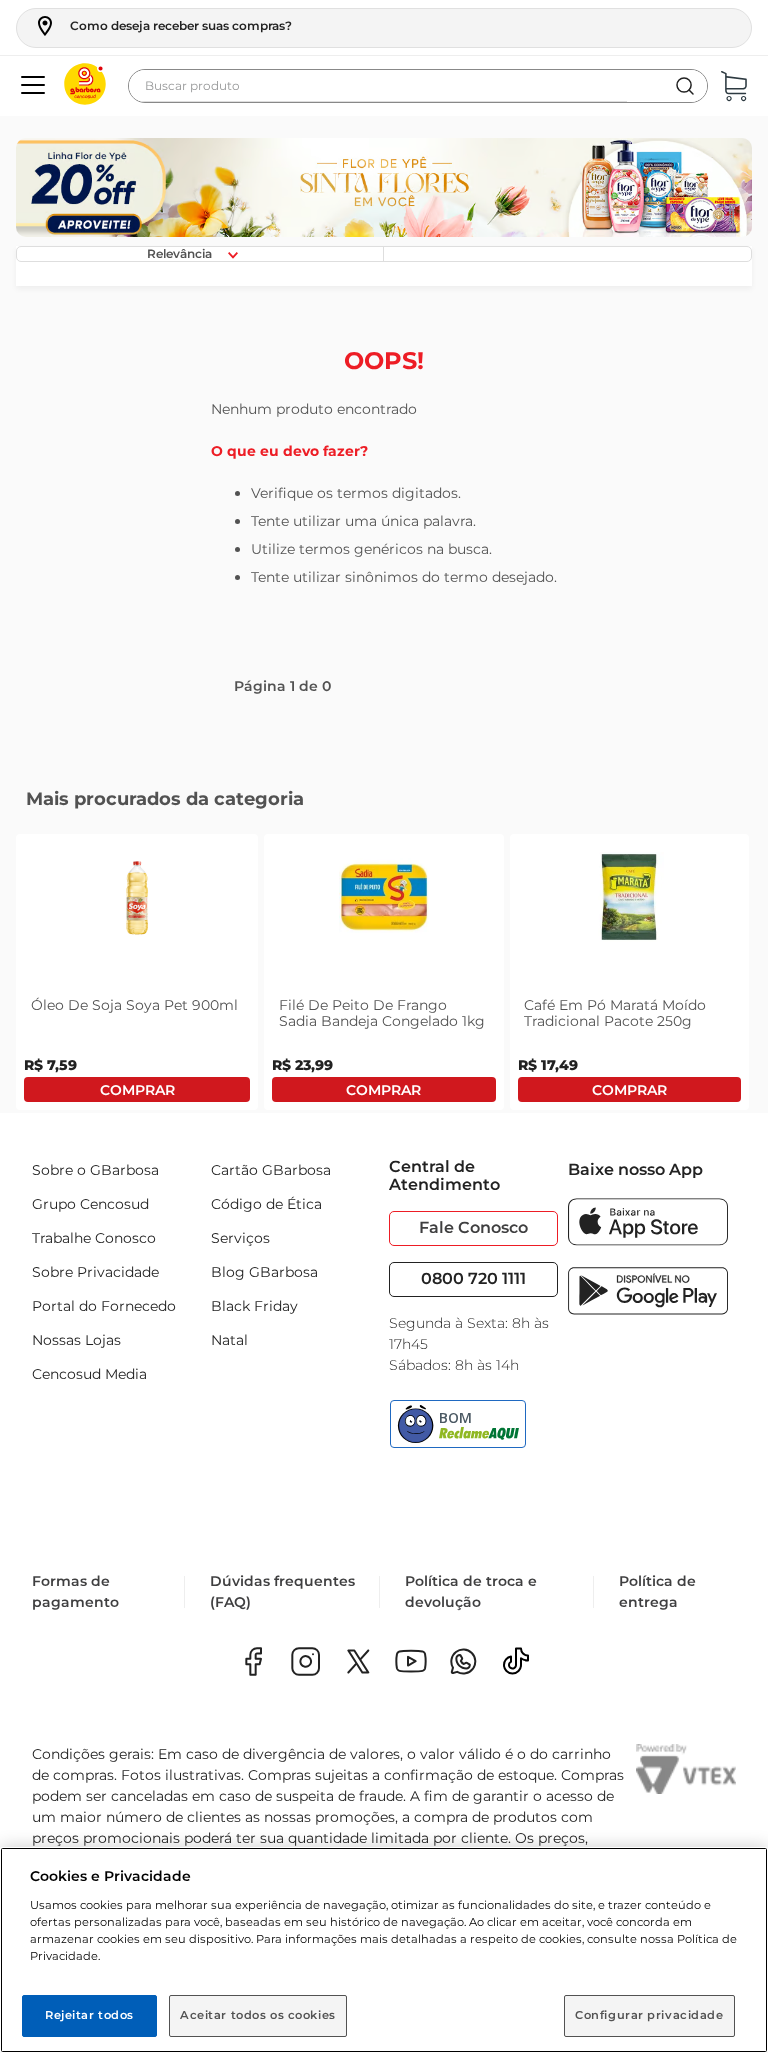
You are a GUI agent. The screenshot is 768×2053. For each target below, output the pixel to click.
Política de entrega (657, 1591)
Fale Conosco (473, 1227)
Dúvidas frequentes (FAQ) (282, 1591)
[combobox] (418, 86)
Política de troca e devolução (471, 1591)
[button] (162, 26)
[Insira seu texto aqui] (463, 1663)
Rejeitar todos (89, 2015)
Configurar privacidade (649, 2015)
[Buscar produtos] (685, 86)
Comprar (137, 1089)
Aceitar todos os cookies (258, 2015)
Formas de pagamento (75, 1591)
